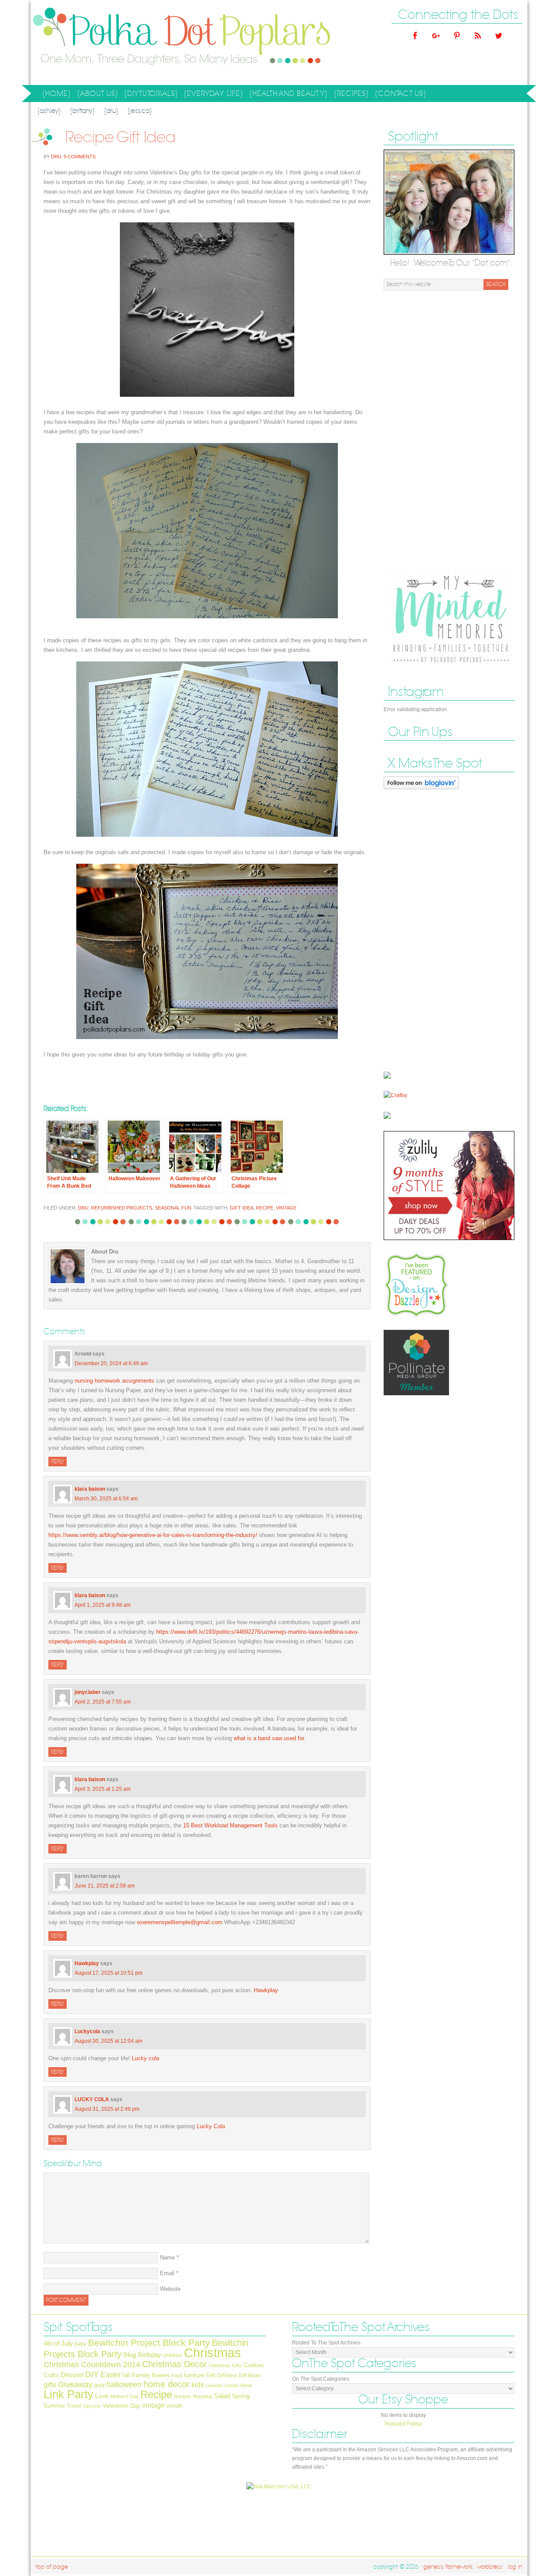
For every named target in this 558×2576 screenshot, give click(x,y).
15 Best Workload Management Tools (230, 1825)
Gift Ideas (250, 2375)
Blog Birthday (142, 2355)
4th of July (58, 2344)
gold (99, 2385)
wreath (175, 2406)
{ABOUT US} (96, 95)
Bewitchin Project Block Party (149, 2343)
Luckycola (87, 2031)
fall (126, 2375)
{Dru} (111, 111)
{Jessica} (140, 111)
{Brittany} (82, 111)
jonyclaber (88, 1692)
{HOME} (57, 94)
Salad (222, 2396)
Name (167, 2257)
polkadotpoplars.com (118, 43)
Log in (515, 2567)
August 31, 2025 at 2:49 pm (107, 2109)
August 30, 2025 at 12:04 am (109, 2041)
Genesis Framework (448, 2567)
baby (80, 2344)
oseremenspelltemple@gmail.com (180, 1922)
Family (141, 2375)
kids (198, 2385)
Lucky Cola (211, 2126)
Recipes (183, 2396)
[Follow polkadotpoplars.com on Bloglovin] (421, 791)
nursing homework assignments (114, 1381)
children (173, 2355)
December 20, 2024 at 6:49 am (111, 1363)
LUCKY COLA (92, 2099)
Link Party (68, 2394)
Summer (54, 2406)
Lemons (214, 2385)
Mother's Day (124, 2396)
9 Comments (80, 157)
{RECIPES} (350, 95)
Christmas (213, 2353)
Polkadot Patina (403, 2424)
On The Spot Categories (321, 2379)
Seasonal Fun (173, 1208)
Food (177, 2375)
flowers (161, 2375)
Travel (74, 2406)
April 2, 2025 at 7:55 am (103, 1702)
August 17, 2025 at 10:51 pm (109, 1973)
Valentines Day (121, 2406)
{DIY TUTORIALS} (150, 95)
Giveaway (75, 2384)
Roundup (203, 2396)
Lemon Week (238, 2385)
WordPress (490, 2567)
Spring (241, 2396)
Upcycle (92, 2406)
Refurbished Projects (122, 1208)
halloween (124, 2385)
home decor (167, 2384)
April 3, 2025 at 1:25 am (103, 1789)
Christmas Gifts (225, 2365)
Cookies (254, 2365)
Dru (56, 157)
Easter (111, 2375)
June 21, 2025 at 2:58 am (105, 1886)
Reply (58, 1462)
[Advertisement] (449, 430)
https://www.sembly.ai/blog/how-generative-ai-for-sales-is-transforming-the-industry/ (153, 1535)
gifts (50, 2385)
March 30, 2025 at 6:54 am (106, 1499)
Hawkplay (87, 1963)
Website (170, 2289)
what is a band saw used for (269, 1738)
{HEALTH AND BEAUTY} (287, 95)
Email (167, 2273)
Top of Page (52, 2567)
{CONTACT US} (401, 94)
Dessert (72, 2375)
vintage (286, 1208)
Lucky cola (145, 2058)
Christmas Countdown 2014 (92, 2365)
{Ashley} (49, 111)
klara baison (90, 1489)
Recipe (265, 1208)
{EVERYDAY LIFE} (212, 95)
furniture (194, 2375)
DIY (92, 2374)
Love (102, 2396)
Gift (211, 2375)
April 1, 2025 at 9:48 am (103, 1605)
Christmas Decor (175, 2364)
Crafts (51, 2375)
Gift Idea (242, 1208)
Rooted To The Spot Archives (326, 2343)
